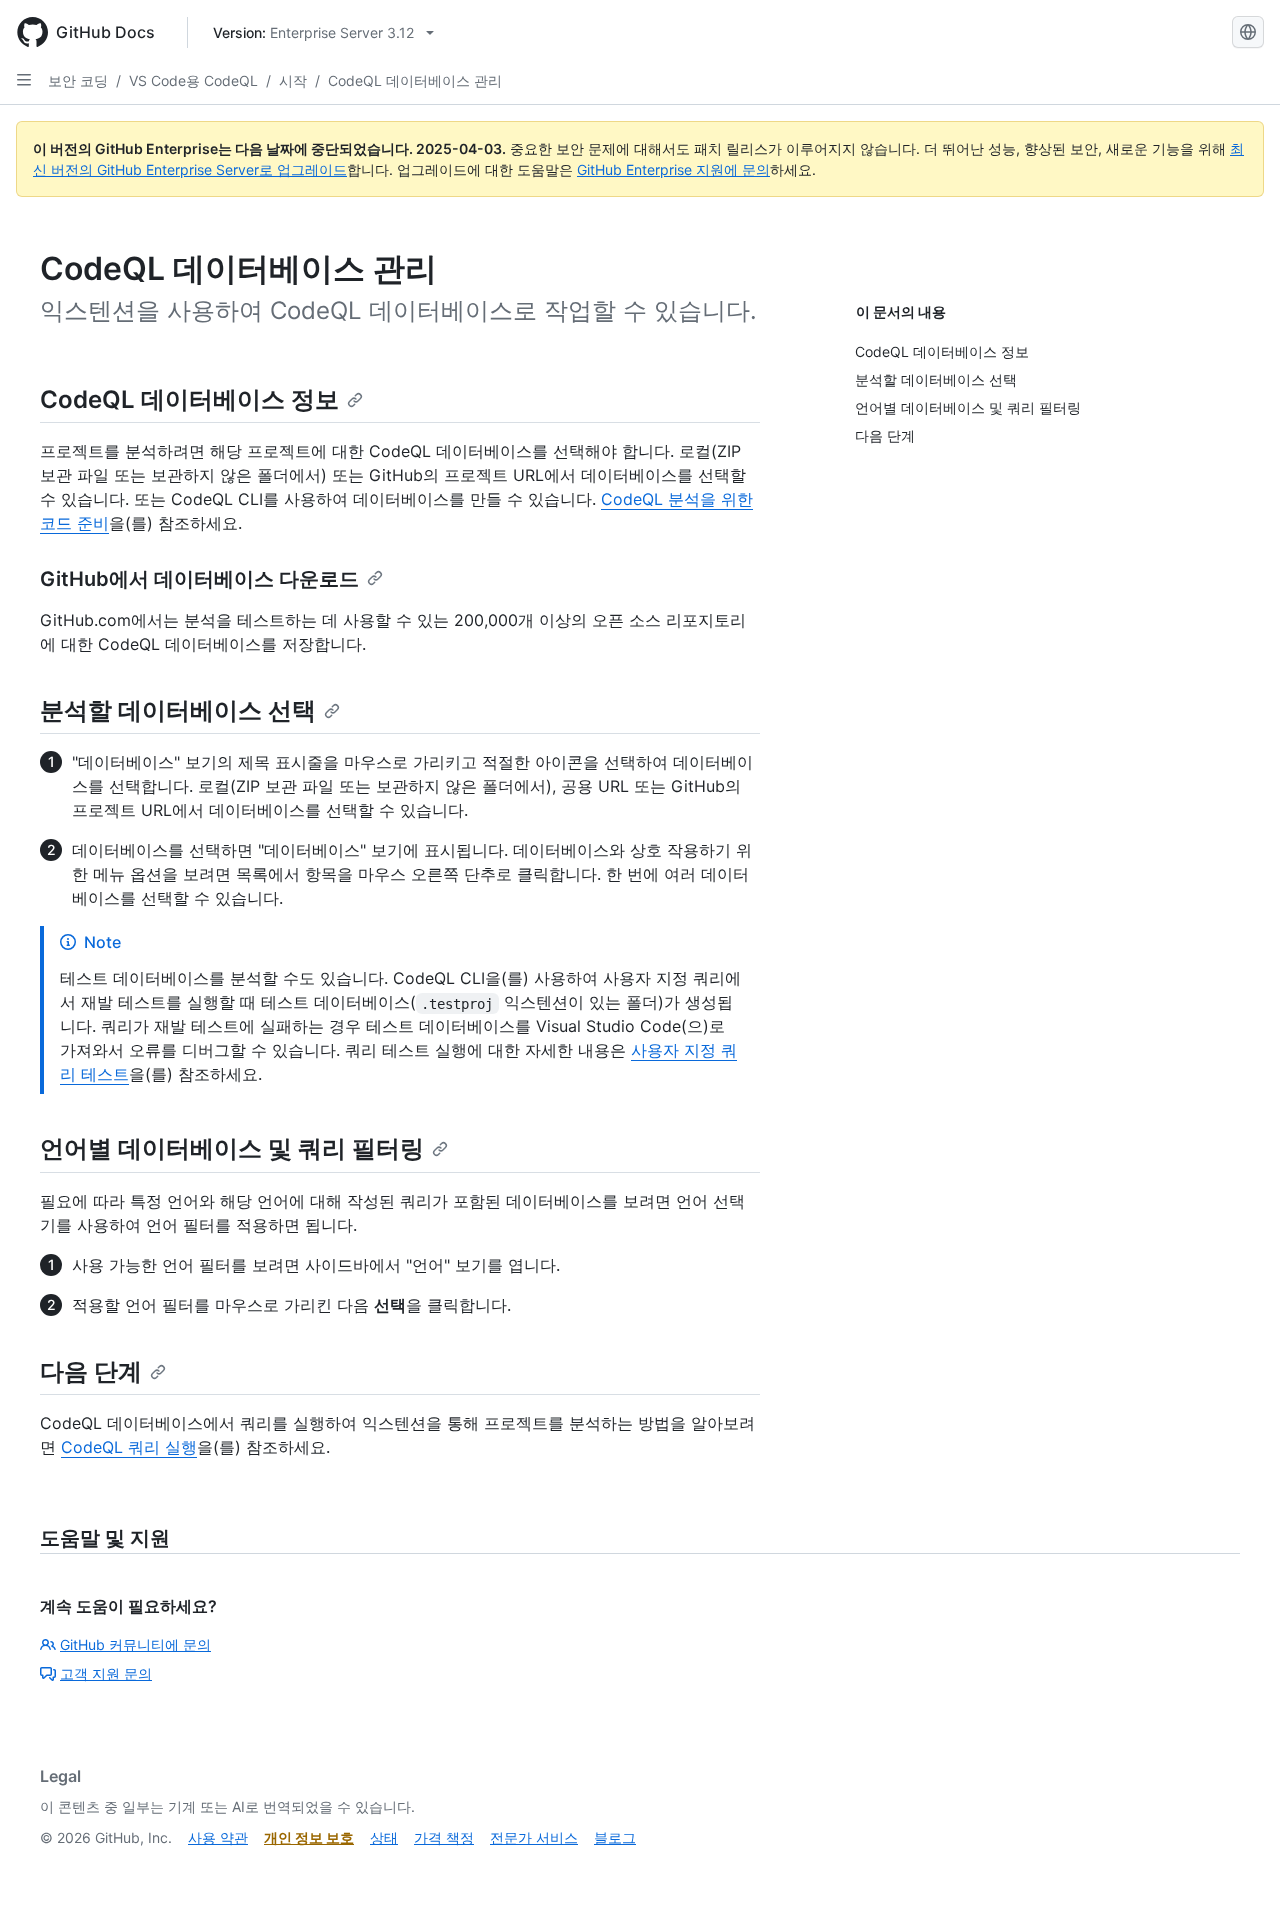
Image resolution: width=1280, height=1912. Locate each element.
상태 (384, 1837)
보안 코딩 (78, 80)
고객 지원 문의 (106, 1673)
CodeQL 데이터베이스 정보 (189, 399)
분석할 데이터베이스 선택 (178, 710)
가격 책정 (444, 1837)
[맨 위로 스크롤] (1236, 1868)
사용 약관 (218, 1837)
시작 (293, 80)
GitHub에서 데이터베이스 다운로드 (199, 579)
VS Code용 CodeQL (193, 80)
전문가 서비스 (534, 1837)
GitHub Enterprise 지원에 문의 (673, 169)
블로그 (615, 1837)
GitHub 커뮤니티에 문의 (135, 1644)
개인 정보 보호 (309, 1837)
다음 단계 (91, 1371)
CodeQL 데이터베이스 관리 (415, 80)
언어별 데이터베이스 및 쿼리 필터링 (232, 1148)
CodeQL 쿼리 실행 (129, 1447)
